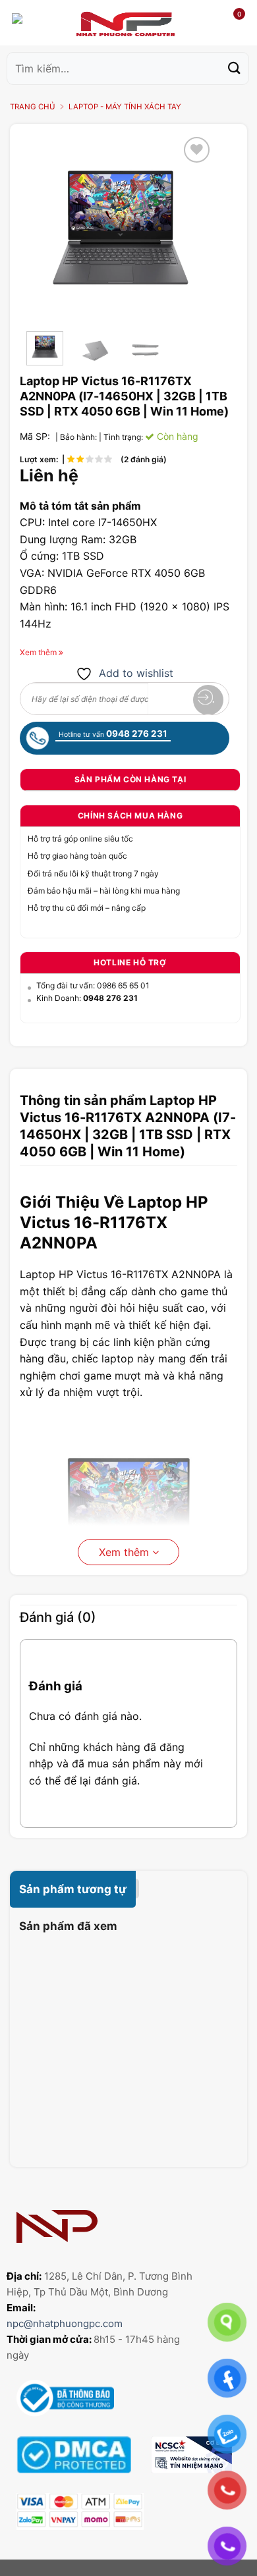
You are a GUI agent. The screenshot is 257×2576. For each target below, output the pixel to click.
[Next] (194, 228)
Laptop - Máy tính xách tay (125, 107)
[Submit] (235, 68)
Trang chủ (33, 107)
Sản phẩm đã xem (68, 1926)
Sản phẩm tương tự (73, 1889)
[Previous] (47, 228)
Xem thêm (126, 1552)
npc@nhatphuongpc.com (65, 2323)
